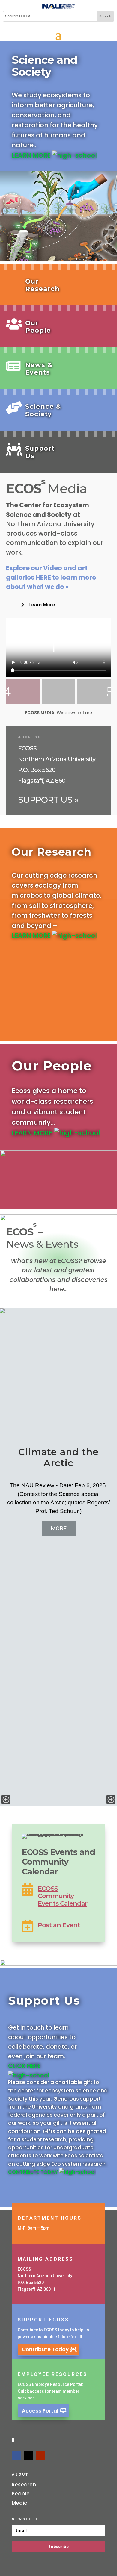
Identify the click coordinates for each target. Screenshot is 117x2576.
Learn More (42, 605)
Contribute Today (45, 2349)
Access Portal (40, 2411)
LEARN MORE (32, 155)
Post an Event (59, 1925)
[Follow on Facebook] (16, 2456)
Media (20, 2503)
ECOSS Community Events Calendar (63, 1896)
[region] (58, 1557)
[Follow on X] (28, 2456)
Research (24, 2485)
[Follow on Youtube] (40, 2456)
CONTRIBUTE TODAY (34, 2172)
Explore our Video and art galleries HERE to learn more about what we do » (51, 577)
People (21, 2494)
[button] (6, 1800)
